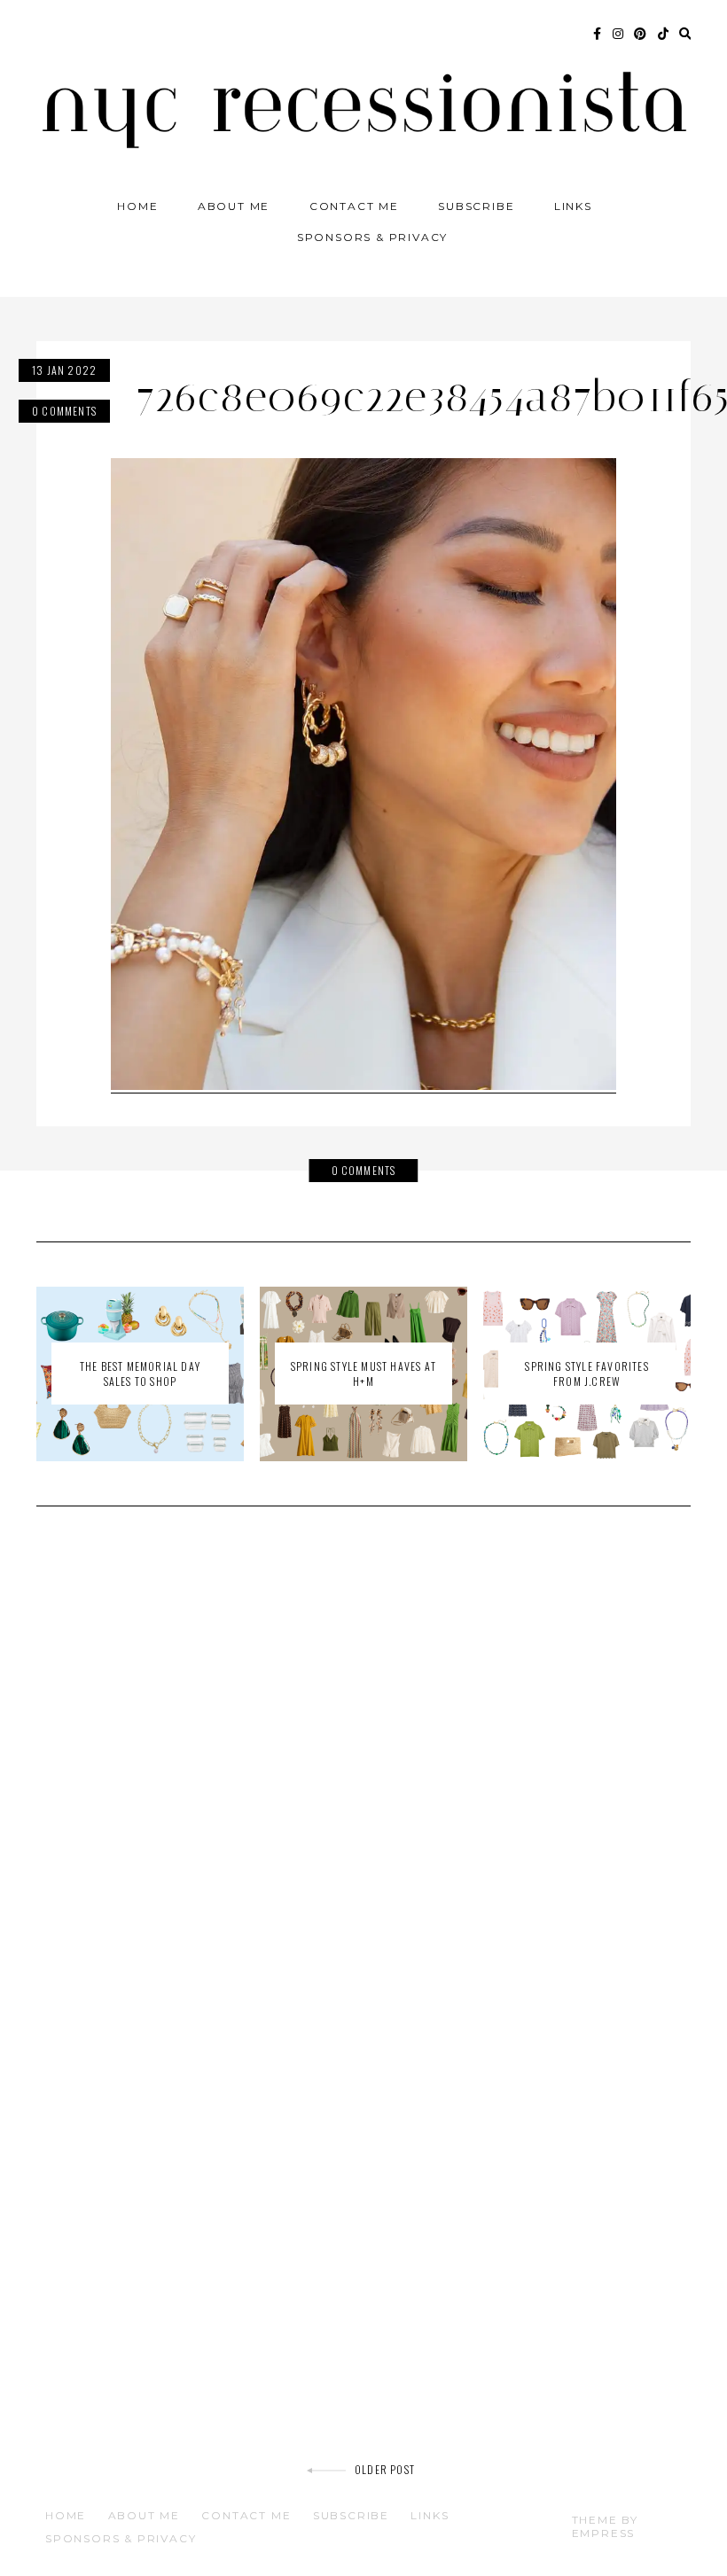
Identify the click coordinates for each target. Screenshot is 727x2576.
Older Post (385, 2469)
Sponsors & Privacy (372, 237)
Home (137, 206)
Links (573, 206)
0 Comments (64, 411)
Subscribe (476, 206)
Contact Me (354, 206)
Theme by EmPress (605, 2526)
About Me (234, 206)
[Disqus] (363, 1772)
